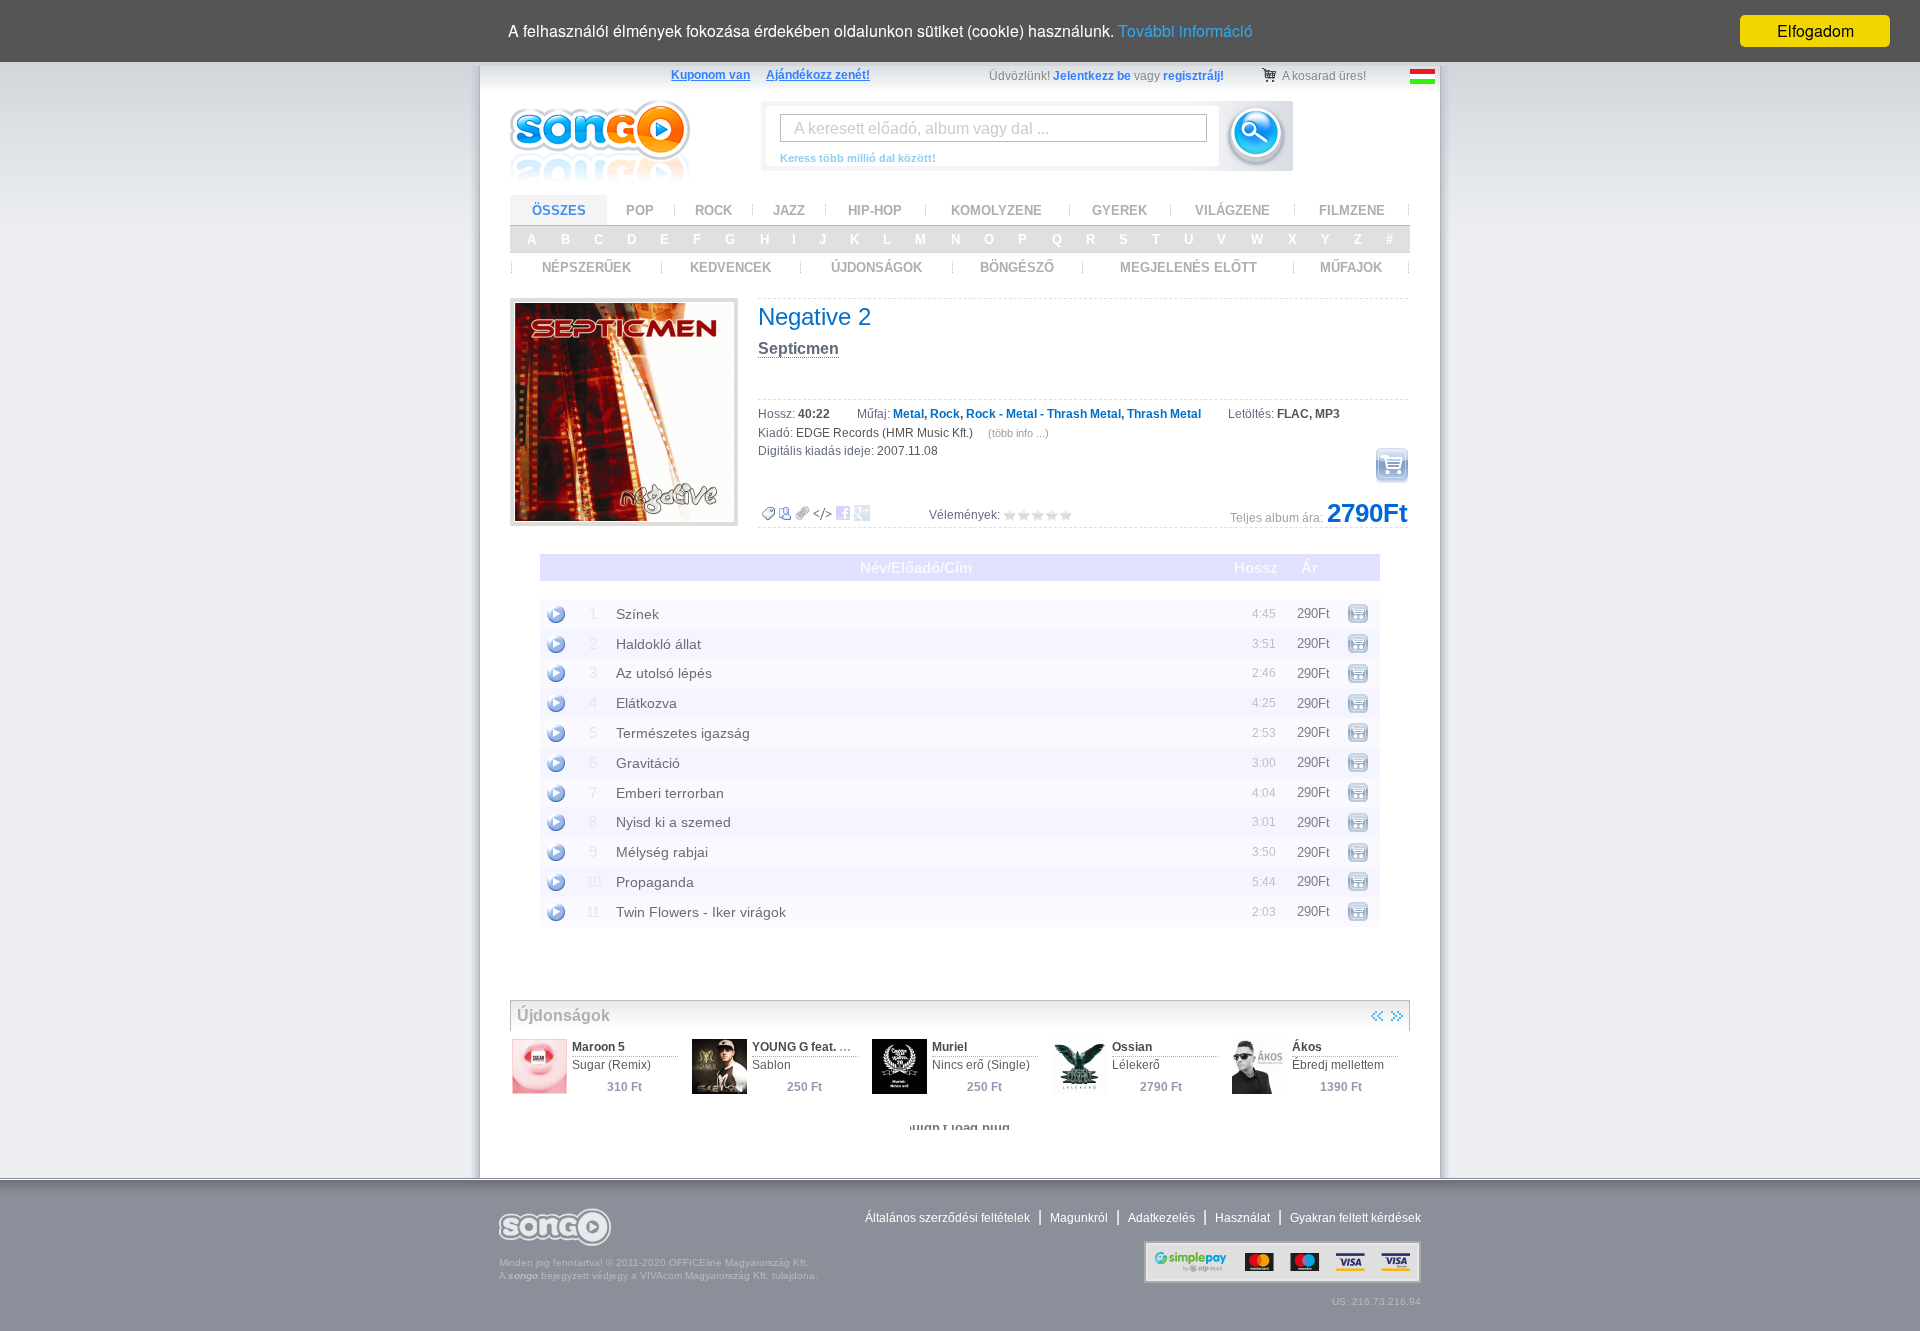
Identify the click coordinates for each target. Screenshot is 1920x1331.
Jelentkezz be (1092, 76)
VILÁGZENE (1232, 210)
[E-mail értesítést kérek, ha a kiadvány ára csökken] (768, 514)
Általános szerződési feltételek (947, 1218)
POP (640, 210)
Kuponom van (710, 75)
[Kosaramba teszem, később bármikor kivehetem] (1392, 465)
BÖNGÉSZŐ (1017, 267)
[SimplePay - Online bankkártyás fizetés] (1282, 1278)
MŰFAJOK (1351, 267)
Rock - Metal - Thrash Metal (1043, 414)
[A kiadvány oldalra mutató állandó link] (802, 513)
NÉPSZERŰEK (586, 267)
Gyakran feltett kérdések (1355, 1218)
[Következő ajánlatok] (1397, 1016)
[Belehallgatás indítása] (556, 614)
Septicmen (798, 348)
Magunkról (1079, 1218)
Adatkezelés (1161, 1218)
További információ (1185, 30)
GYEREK (1119, 210)
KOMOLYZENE (996, 210)
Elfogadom (1815, 30)
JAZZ (789, 210)
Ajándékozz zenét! (818, 75)
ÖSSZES (559, 210)
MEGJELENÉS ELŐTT (1188, 267)
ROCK (713, 210)
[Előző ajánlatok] (1377, 1016)
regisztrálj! (1193, 76)
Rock (945, 414)
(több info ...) (1018, 433)
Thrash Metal (1164, 414)
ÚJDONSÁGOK (876, 267)
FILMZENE (1352, 210)
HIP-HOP (875, 210)
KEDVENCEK (730, 267)
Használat (1242, 1218)
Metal (908, 414)
